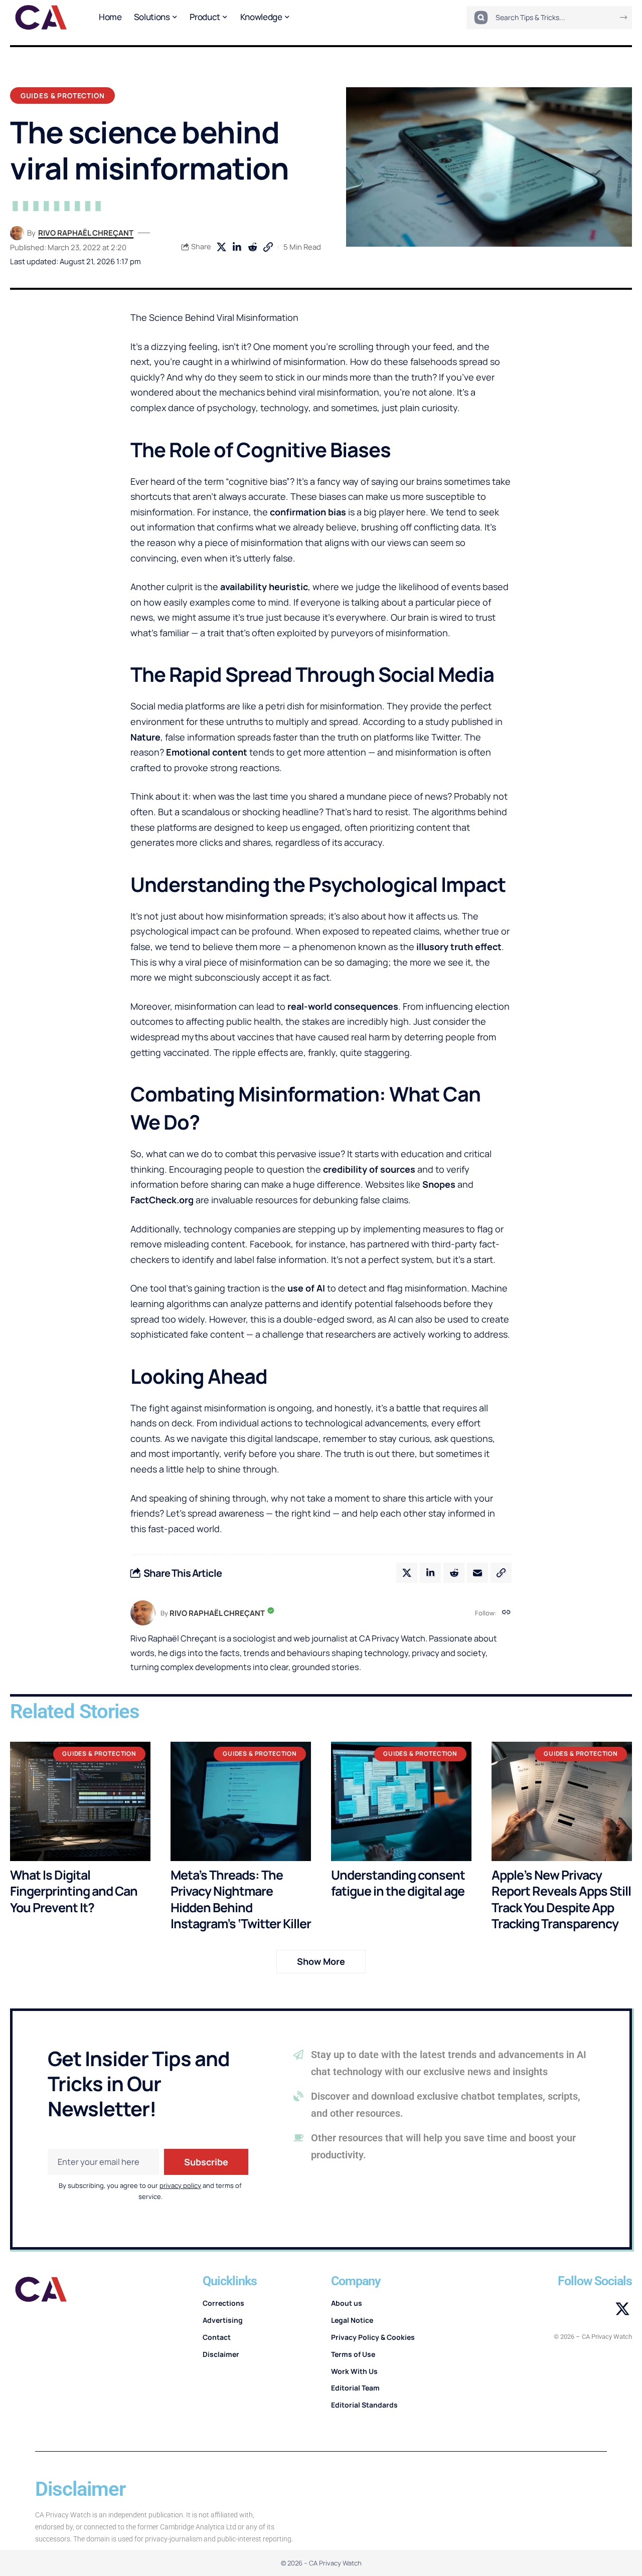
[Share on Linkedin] (237, 247)
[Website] (506, 1613)
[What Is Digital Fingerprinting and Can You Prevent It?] (80, 1801)
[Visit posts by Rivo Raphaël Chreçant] (17, 233)
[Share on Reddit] (252, 247)
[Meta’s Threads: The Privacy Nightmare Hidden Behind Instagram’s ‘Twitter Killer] (241, 1801)
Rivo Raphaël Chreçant (86, 233)
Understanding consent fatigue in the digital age (398, 1883)
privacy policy (180, 2185)
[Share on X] (221, 247)
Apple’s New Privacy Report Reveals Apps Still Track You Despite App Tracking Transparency (561, 1899)
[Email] (477, 1573)
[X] (622, 2309)
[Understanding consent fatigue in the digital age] (401, 1801)
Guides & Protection (63, 96)
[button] (268, 247)
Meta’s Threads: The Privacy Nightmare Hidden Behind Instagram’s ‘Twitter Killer (241, 1899)
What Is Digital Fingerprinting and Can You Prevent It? (74, 1891)
